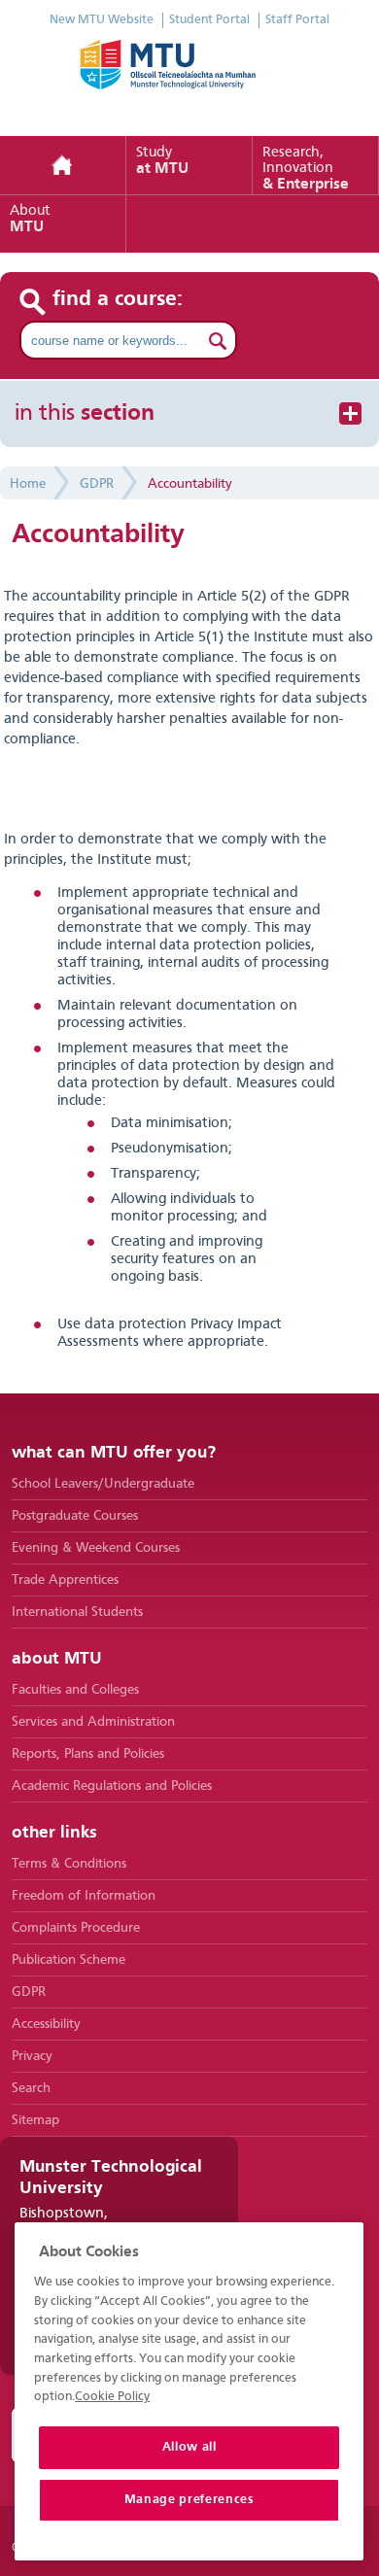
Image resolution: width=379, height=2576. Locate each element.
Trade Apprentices (65, 1580)
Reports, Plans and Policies (88, 1754)
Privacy (32, 2056)
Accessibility (46, 2024)
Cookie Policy (112, 2397)
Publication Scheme (69, 1960)
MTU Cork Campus (189, 78)
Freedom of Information (84, 1896)
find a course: (118, 299)
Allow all (189, 2447)
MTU (30, 220)
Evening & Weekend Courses (96, 1548)
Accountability (190, 484)
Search (31, 2088)
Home (63, 166)
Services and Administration (93, 1722)
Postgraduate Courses (75, 1516)
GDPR (97, 484)
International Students (77, 1612)
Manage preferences (189, 2500)
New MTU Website (102, 20)
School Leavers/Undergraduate (103, 1484)
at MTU (162, 161)
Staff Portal (297, 20)
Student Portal (209, 20)
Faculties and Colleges (75, 1690)
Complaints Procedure (76, 1928)
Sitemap (35, 2120)
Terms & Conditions (69, 1864)
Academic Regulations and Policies (112, 1786)
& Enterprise (306, 169)
